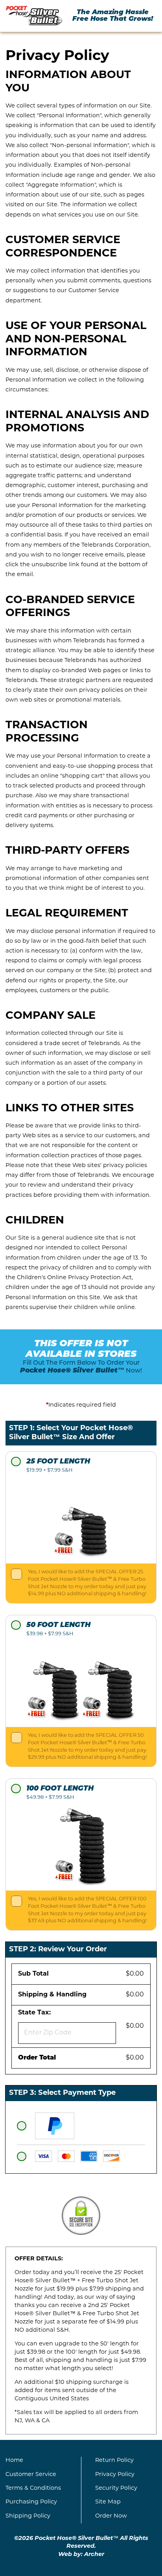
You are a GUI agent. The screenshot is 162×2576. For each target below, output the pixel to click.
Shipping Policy (28, 2516)
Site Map (108, 2502)
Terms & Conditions (33, 2488)
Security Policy (116, 2488)
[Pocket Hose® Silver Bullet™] (34, 16)
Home (14, 2461)
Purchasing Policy (31, 2502)
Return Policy (114, 2461)
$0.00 (135, 1974)
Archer (94, 2555)
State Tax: (36, 2013)
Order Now (111, 2516)
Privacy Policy (115, 2475)
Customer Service (31, 2475)
